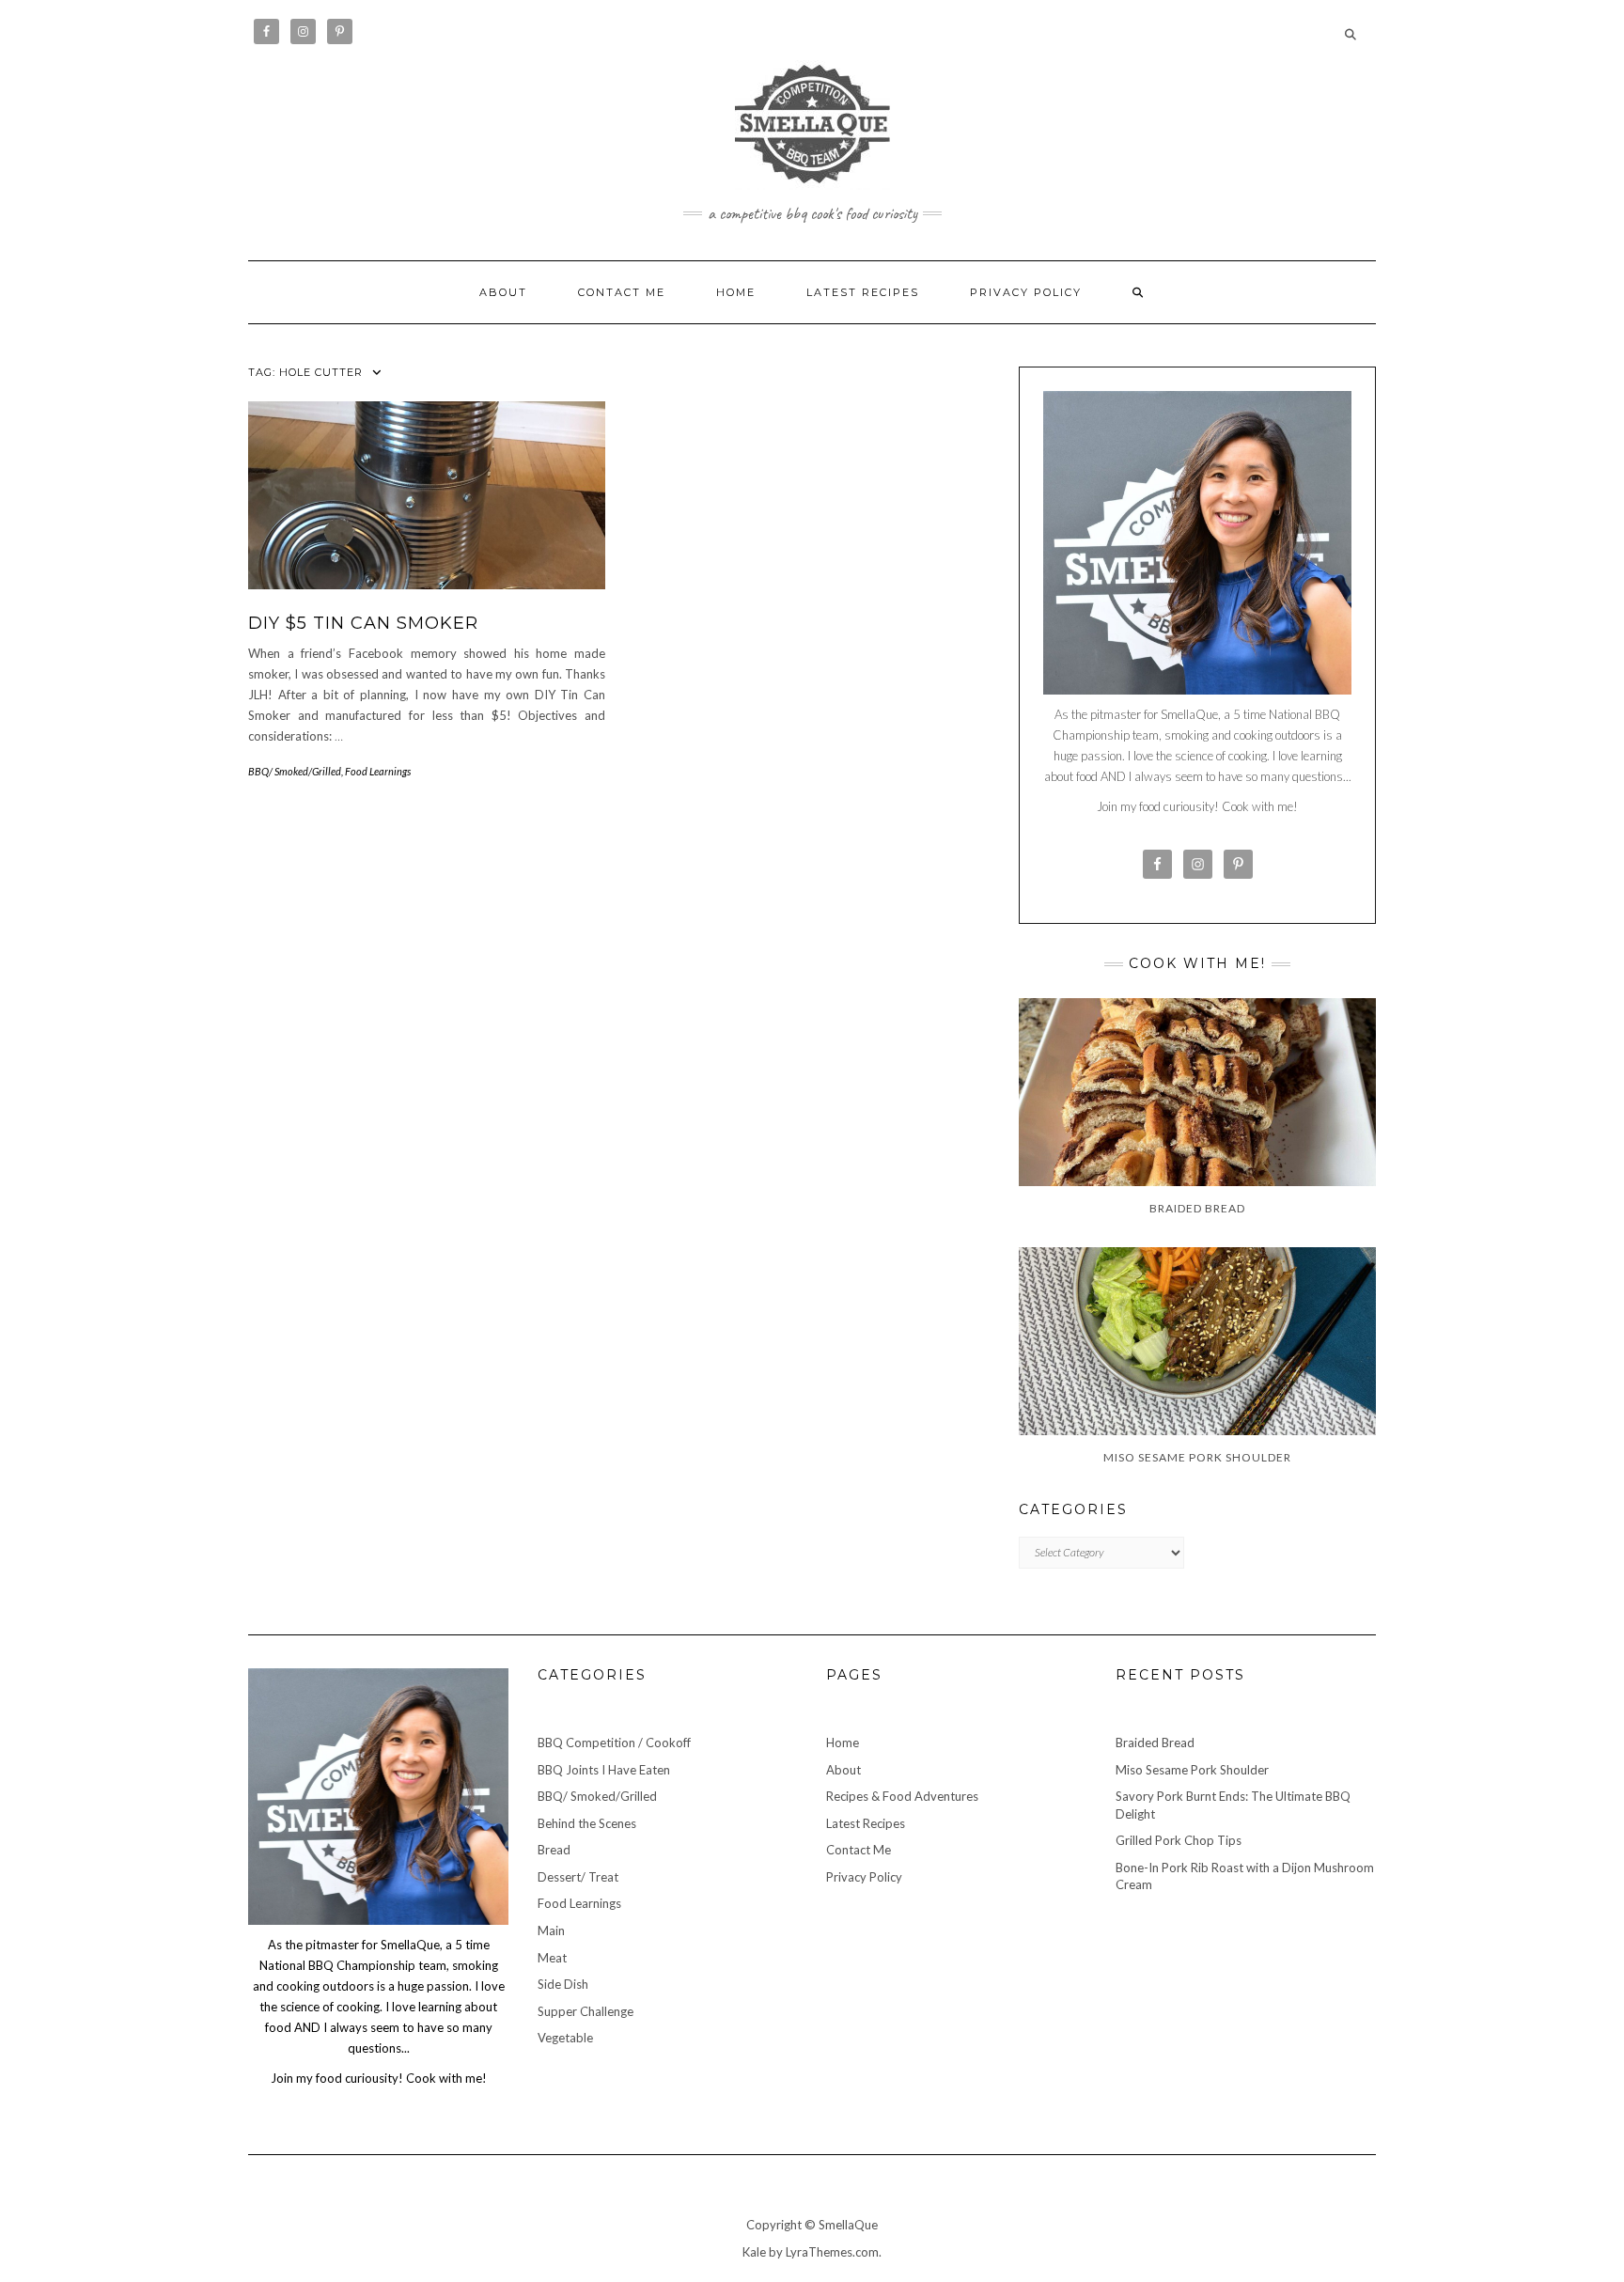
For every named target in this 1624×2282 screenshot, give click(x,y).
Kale (754, 2252)
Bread (554, 1850)
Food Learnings (378, 771)
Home (736, 292)
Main (551, 1930)
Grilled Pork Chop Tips (1179, 1840)
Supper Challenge (586, 2011)
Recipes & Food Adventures (902, 1796)
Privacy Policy (1026, 292)
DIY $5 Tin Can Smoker (363, 623)
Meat (552, 1958)
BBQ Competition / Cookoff (614, 1743)
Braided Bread (1155, 1743)
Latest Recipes (863, 292)
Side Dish (563, 1984)
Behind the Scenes (587, 1823)
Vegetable (565, 2038)
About (503, 292)
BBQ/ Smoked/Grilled (295, 771)
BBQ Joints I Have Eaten (604, 1770)
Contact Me (622, 292)
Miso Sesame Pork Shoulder (1192, 1770)
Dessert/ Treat (578, 1877)
